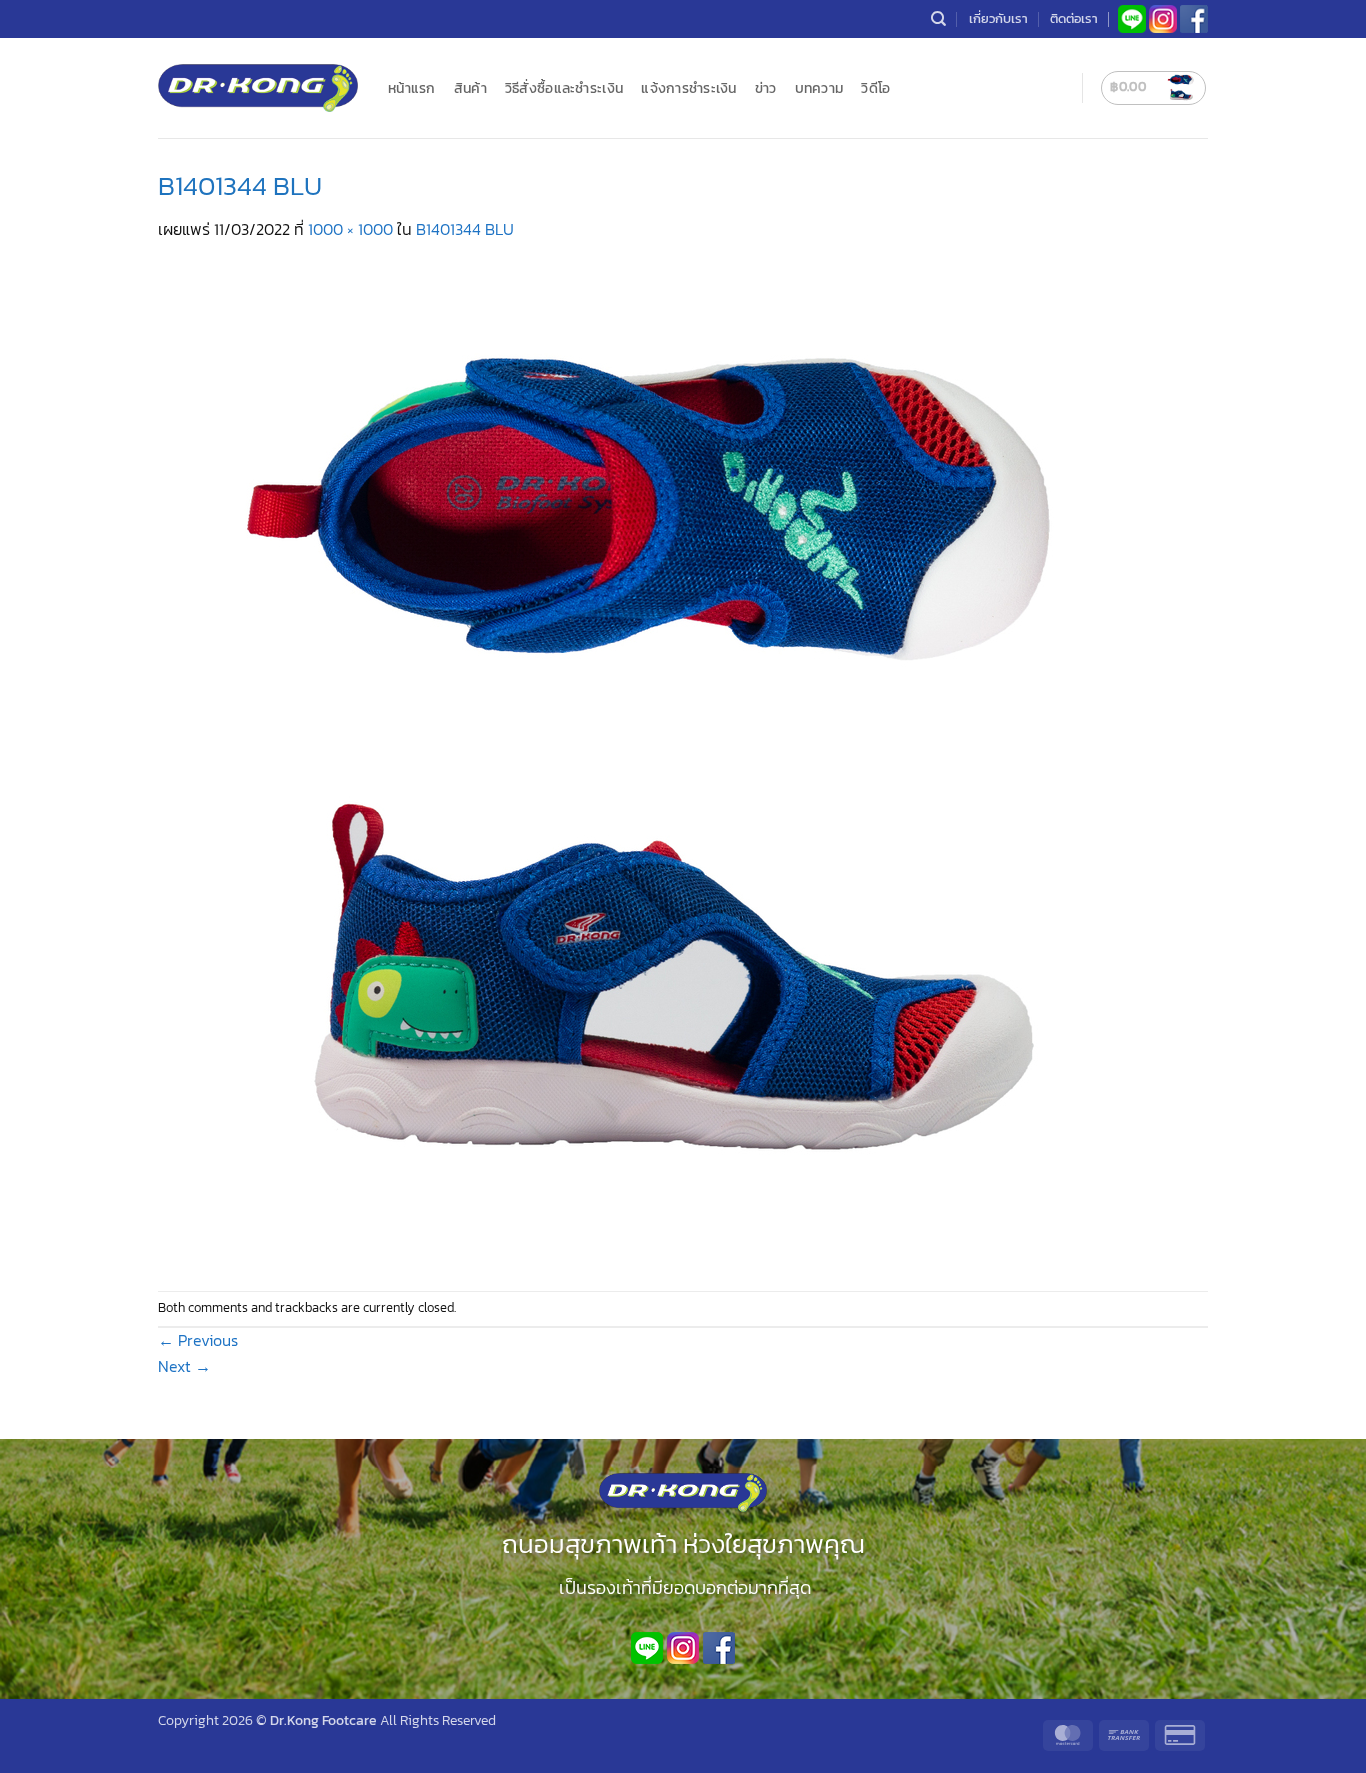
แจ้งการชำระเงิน (688, 88)
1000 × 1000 (350, 229)
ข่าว (766, 88)
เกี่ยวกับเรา (998, 18)
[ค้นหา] (938, 19)
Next (184, 1366)
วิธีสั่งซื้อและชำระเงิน (564, 88)
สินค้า (470, 88)
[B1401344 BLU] (658, 764)
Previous (198, 1340)
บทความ (819, 88)
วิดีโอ (875, 88)
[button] (1153, 88)
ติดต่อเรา (1074, 18)
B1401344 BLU (465, 229)
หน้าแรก (412, 88)
